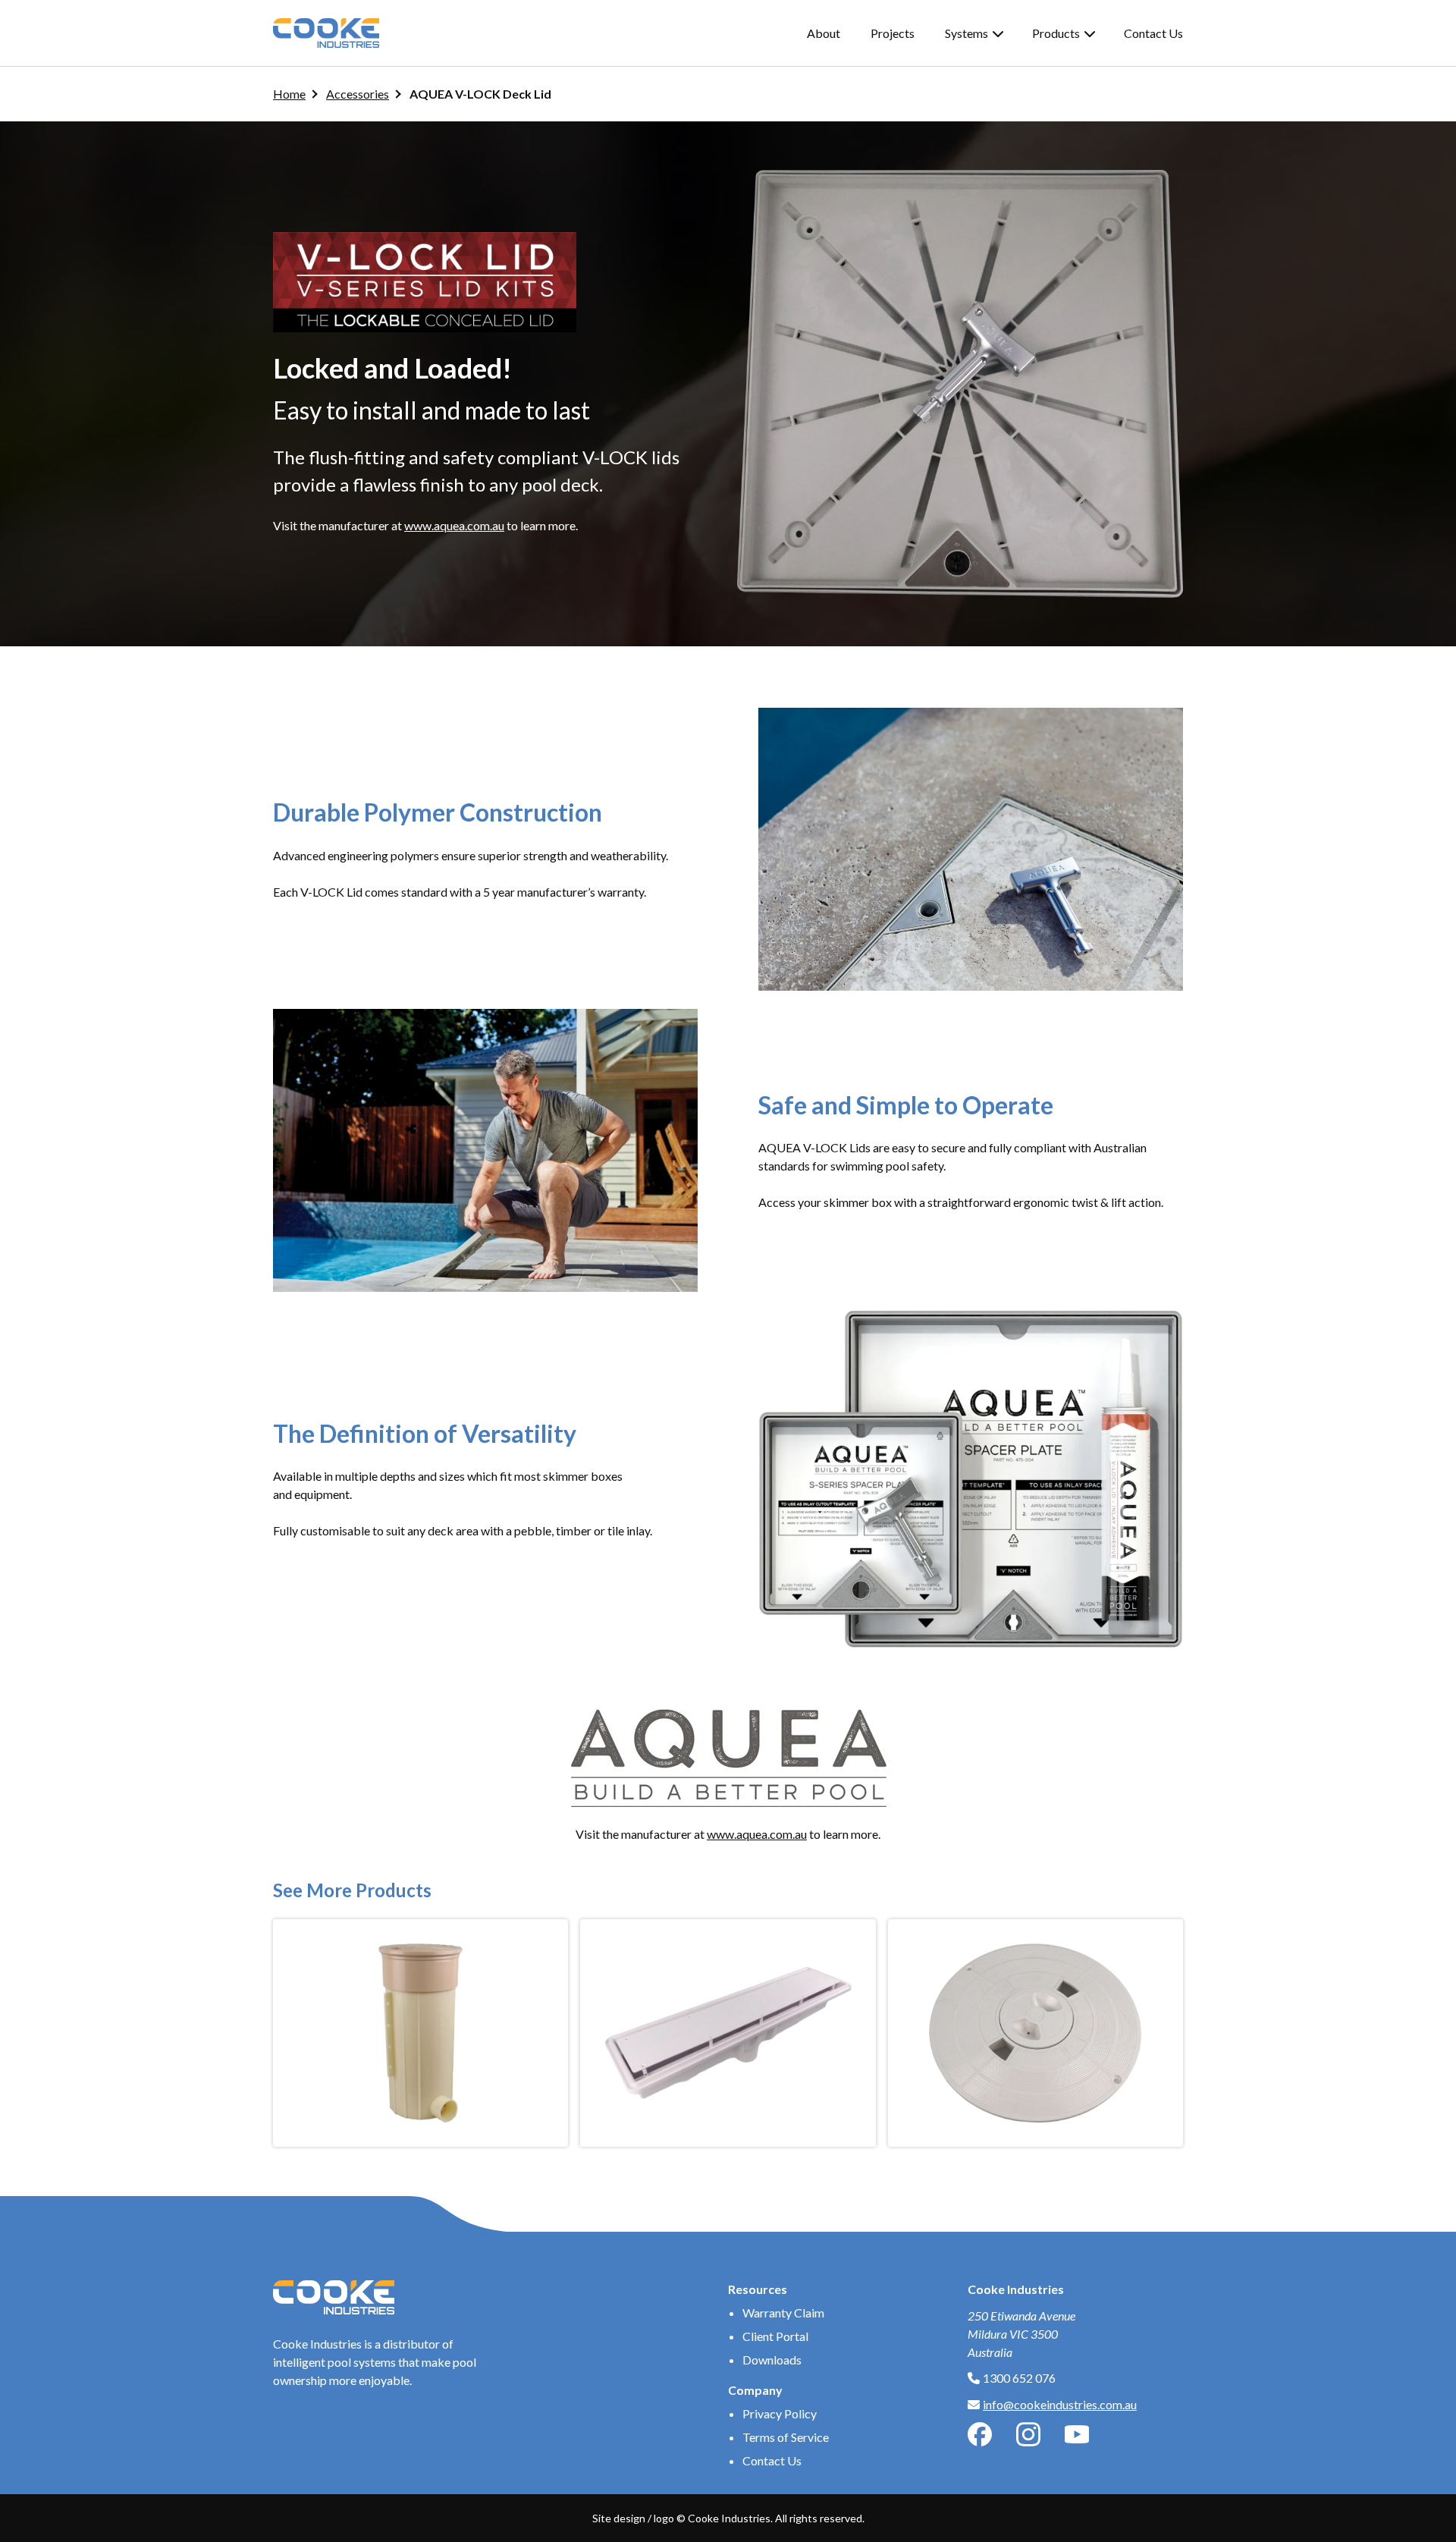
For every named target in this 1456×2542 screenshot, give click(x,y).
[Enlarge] (1163, 727)
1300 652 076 (1019, 2378)
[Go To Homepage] (326, 33)
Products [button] (1056, 33)
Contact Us (1153, 33)
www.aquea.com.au (454, 525)
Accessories (358, 94)
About (824, 33)
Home (289, 94)
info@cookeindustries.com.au (1060, 2404)
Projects (893, 33)
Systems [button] (966, 33)
